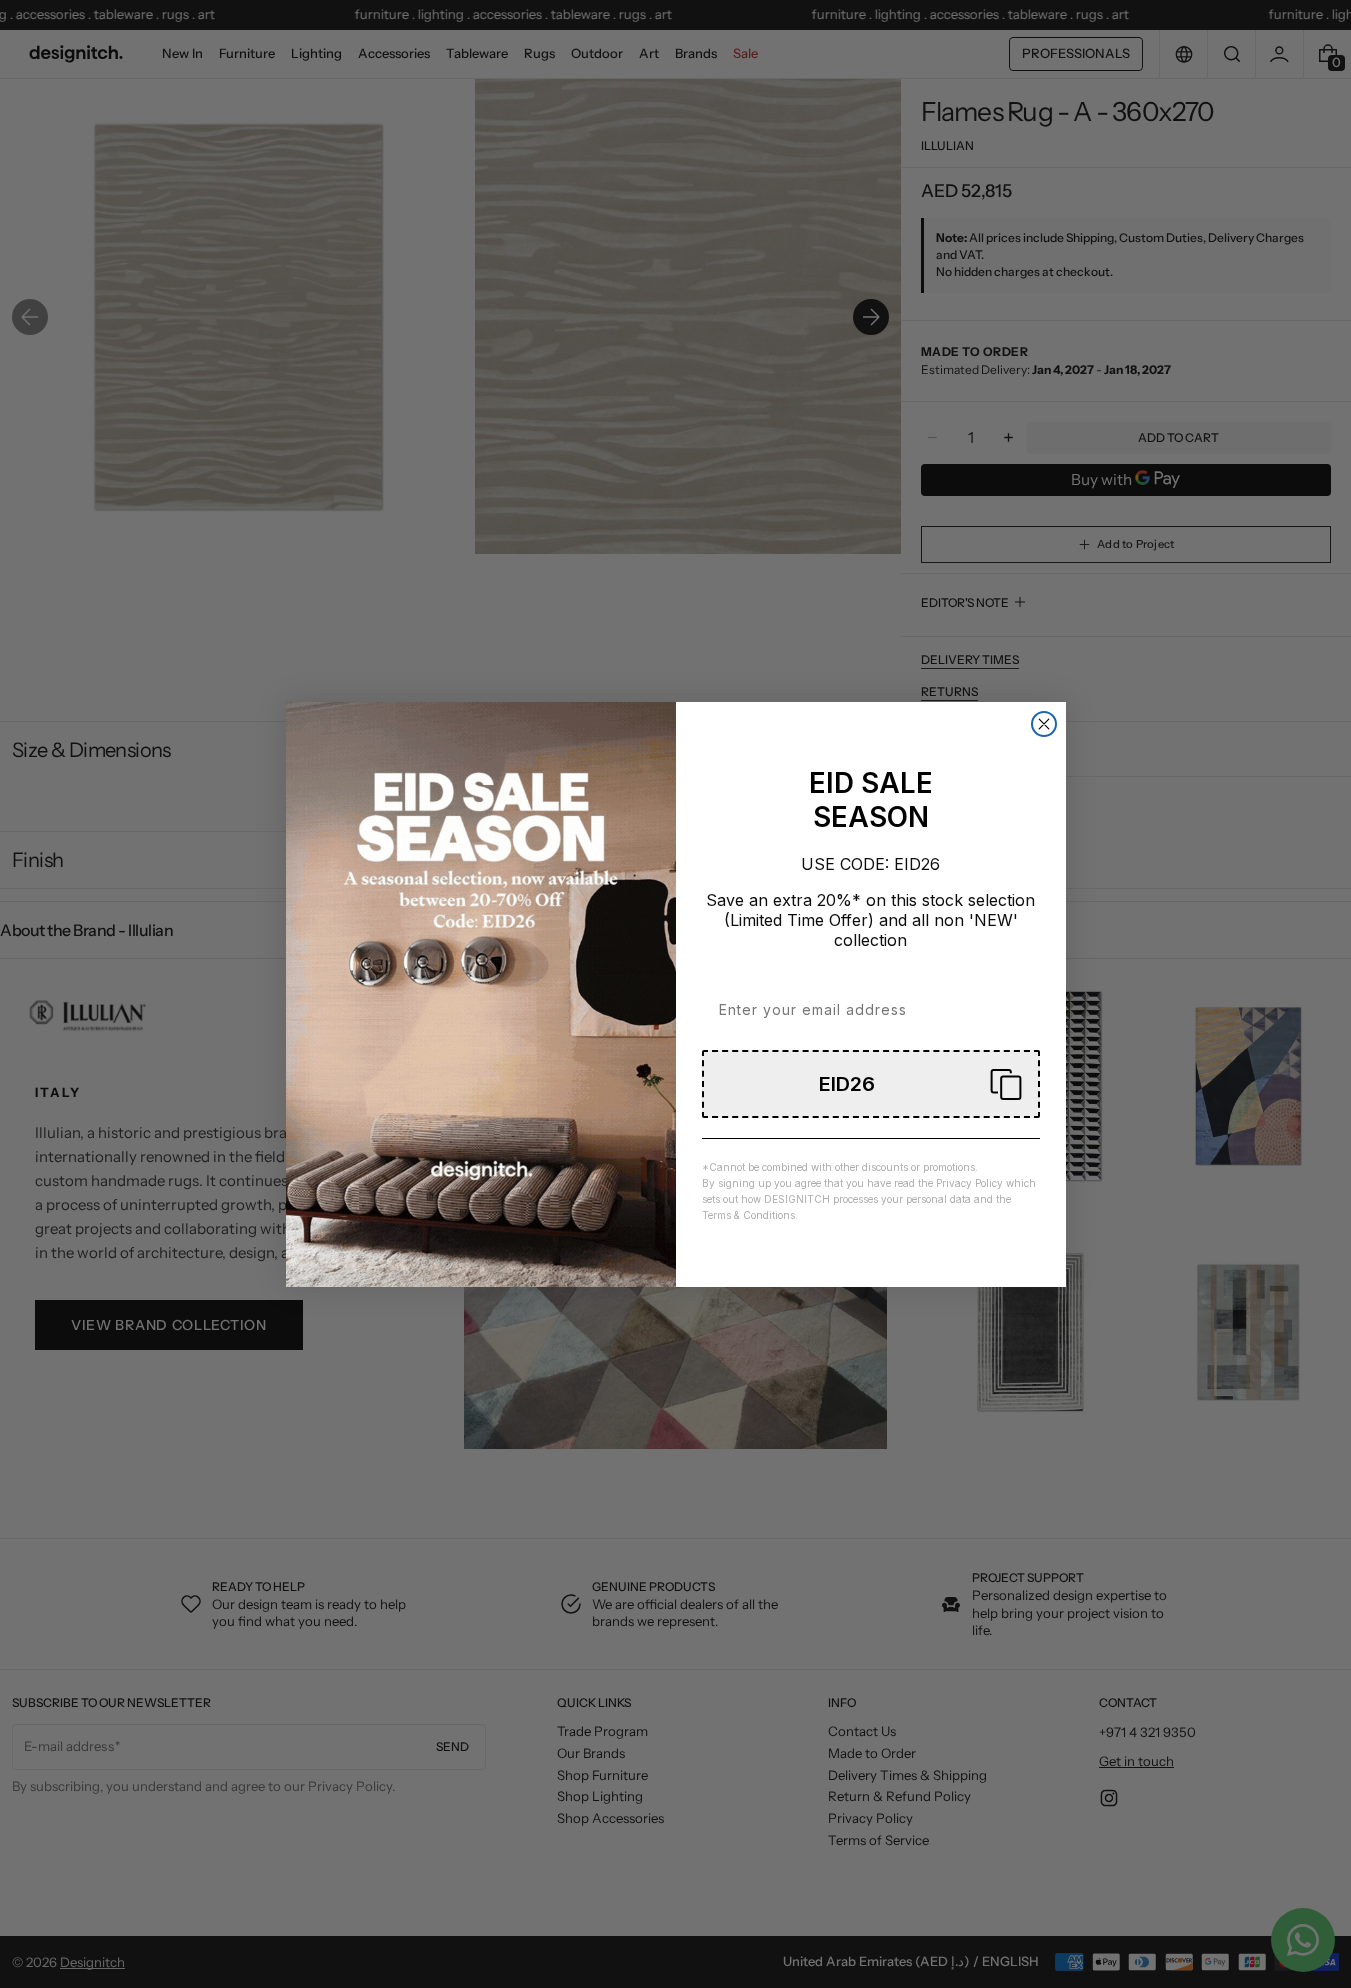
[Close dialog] (1044, 724)
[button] (871, 1084)
